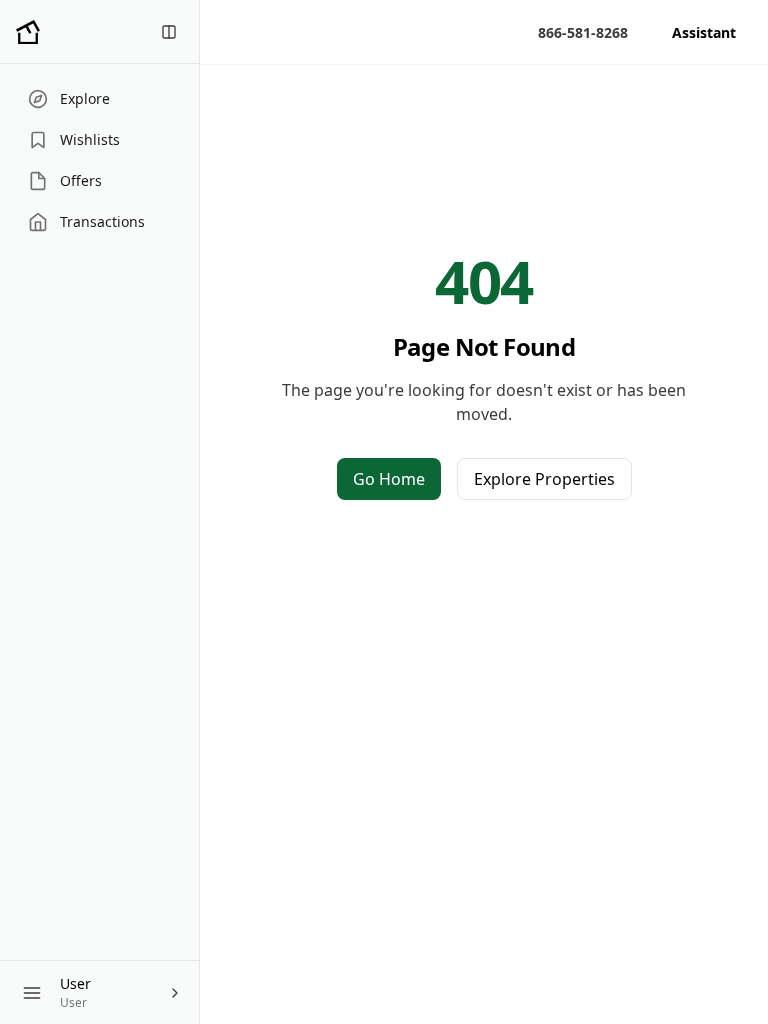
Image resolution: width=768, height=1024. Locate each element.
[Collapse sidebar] (169, 32)
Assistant (704, 32)
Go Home (389, 479)
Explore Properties (544, 479)
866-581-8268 (583, 32)
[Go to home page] (28, 32)
